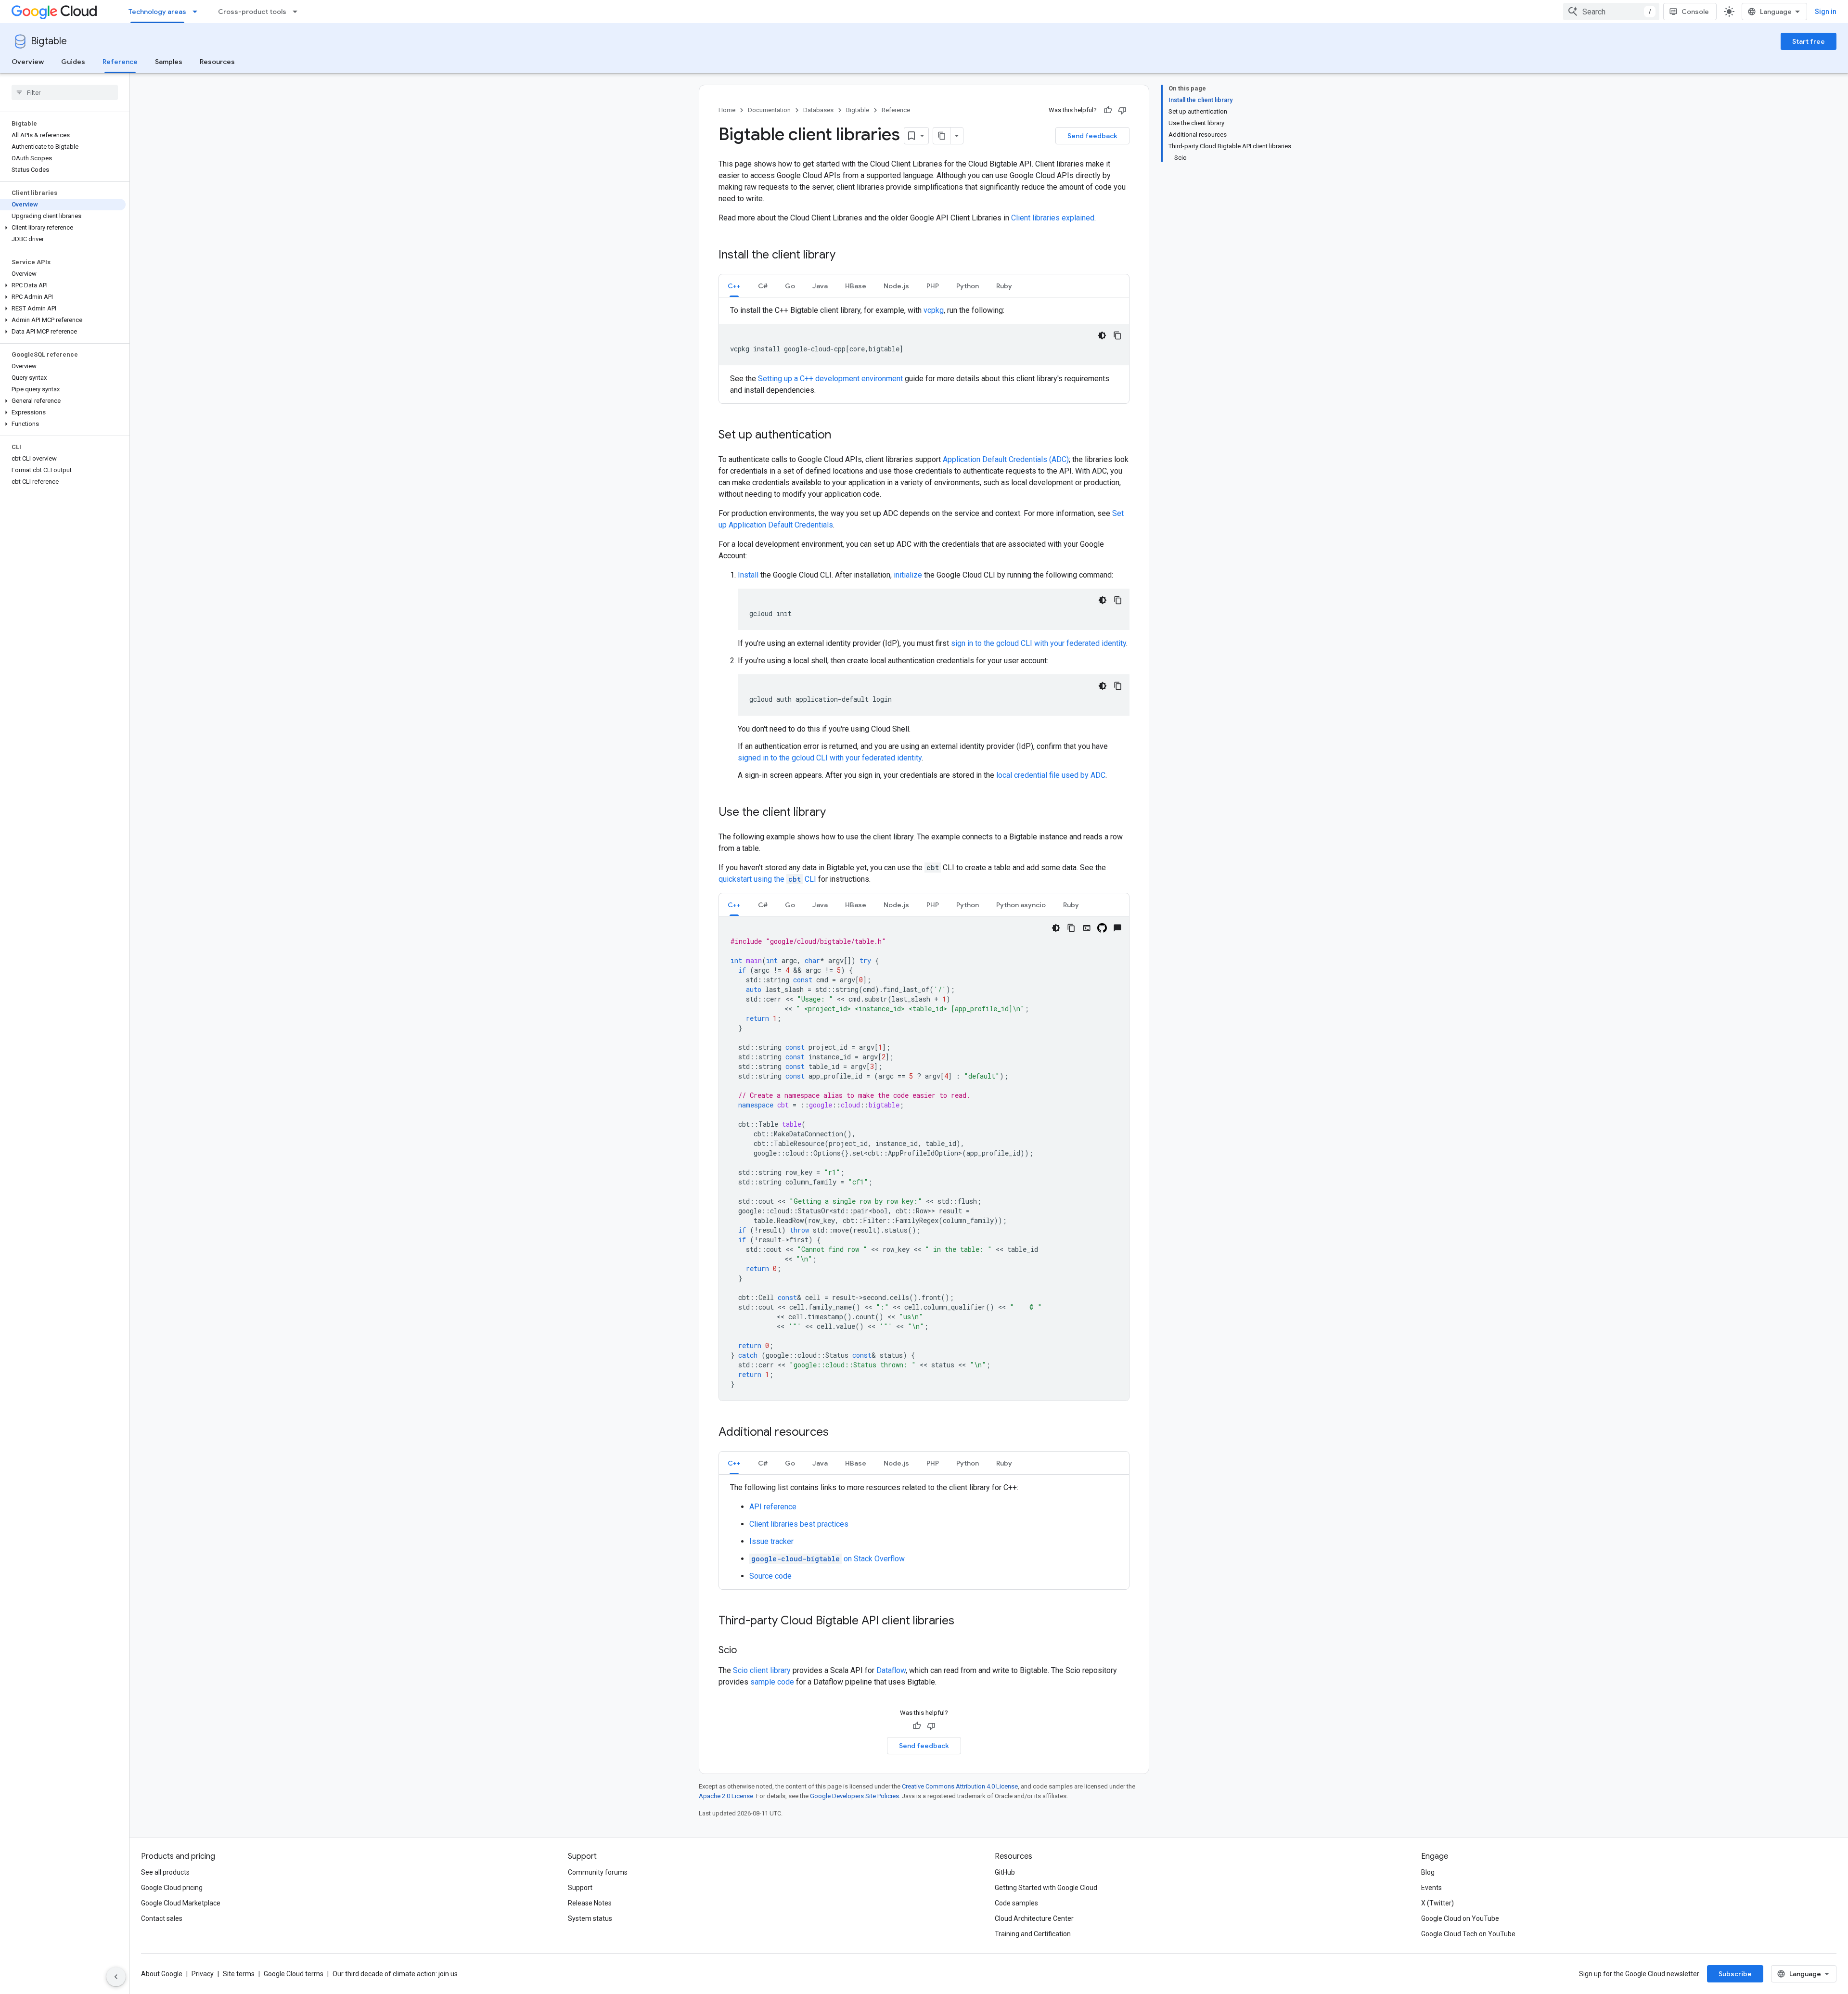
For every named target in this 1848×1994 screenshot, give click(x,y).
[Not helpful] (1122, 110)
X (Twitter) (1437, 1903)
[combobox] (1611, 12)
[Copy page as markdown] (942, 136)
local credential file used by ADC (1051, 775)
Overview (28, 62)
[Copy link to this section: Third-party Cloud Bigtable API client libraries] (964, 1621)
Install (748, 575)
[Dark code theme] (1102, 335)
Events (1431, 1888)
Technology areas (157, 12)
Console (1695, 12)
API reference (773, 1507)
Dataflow (891, 1670)
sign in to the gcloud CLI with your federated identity (1039, 643)
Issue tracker (771, 1541)
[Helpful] (1108, 110)
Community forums (598, 1872)
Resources (217, 62)
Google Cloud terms (294, 1974)
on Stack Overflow (828, 1559)
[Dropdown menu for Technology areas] (198, 12)
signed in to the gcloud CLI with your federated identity (830, 758)
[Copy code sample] (1117, 335)
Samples (169, 62)
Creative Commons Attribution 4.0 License (960, 1786)
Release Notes (590, 1903)
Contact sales (162, 1918)
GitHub (1005, 1872)
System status (590, 1918)
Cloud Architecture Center (1034, 1918)
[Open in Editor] (1087, 928)
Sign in (1826, 12)
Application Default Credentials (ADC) (1006, 459)
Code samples (1016, 1903)
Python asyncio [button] (1021, 905)
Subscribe (1735, 1974)
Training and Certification (1033, 1934)
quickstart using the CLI (768, 879)
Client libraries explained (1053, 218)
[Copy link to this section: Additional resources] (838, 1433)
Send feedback (1092, 136)
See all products (165, 1872)
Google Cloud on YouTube (1460, 1918)
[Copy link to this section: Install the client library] (845, 256)
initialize (908, 575)
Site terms (239, 1974)
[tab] (734, 286)
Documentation (769, 110)
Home (727, 110)
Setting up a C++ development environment (830, 379)
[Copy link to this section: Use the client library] (835, 813)
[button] (63, 228)
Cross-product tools (252, 12)
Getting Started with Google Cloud (1046, 1888)
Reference (120, 62)
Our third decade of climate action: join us (395, 1974)
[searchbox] (65, 92)
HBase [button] (856, 286)
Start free (1809, 41)
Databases (818, 110)
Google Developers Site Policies (854, 1796)
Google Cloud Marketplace (181, 1903)
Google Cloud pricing (172, 1888)
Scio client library (762, 1670)
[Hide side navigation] (116, 1977)
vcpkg (934, 310)
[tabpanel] (924, 350)
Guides (73, 62)
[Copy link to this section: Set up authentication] (841, 436)
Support (580, 1888)
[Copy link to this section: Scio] (746, 1651)
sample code (772, 1682)
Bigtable (49, 41)
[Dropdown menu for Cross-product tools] (298, 12)
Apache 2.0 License (726, 1796)
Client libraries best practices (799, 1524)
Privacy (203, 1974)
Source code (770, 1576)
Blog (1428, 1872)
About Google (162, 1974)
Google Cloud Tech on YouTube (1468, 1934)
